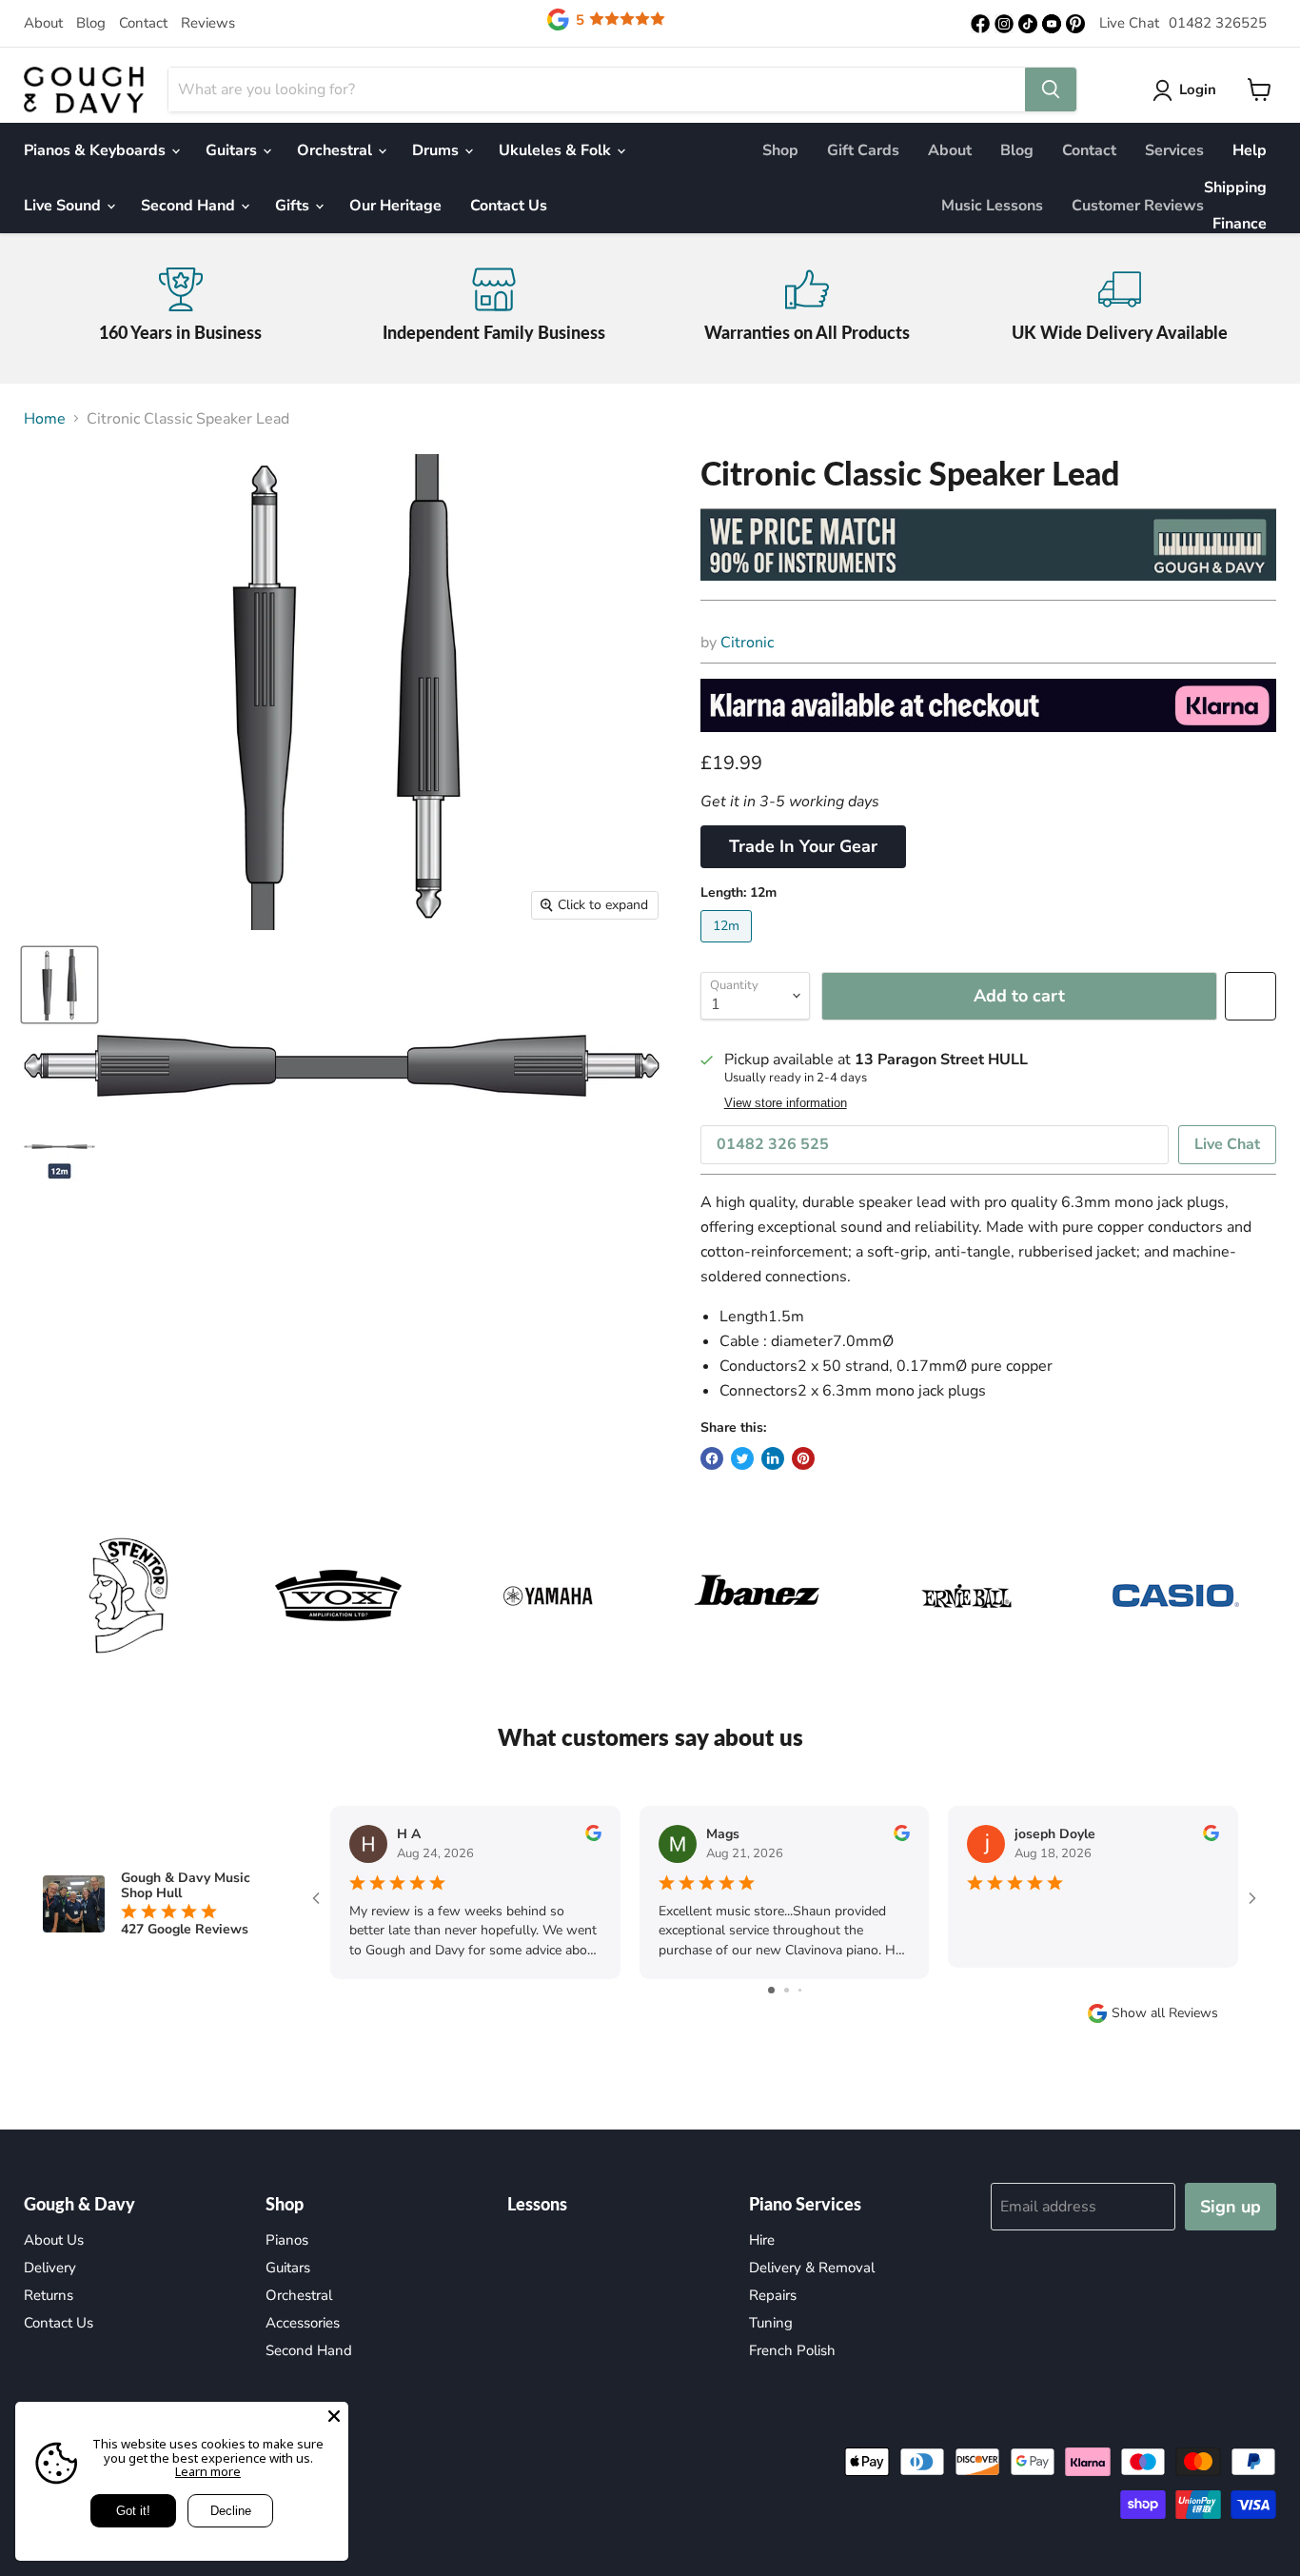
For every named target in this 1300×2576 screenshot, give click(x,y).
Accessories (303, 2323)
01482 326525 (1218, 23)
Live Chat (1129, 23)
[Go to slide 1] (771, 1990)
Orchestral (336, 150)
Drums (437, 150)
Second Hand (190, 206)
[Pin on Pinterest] (803, 1458)
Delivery (50, 2268)
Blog (91, 23)
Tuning (771, 2323)
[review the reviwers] (593, 1837)
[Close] (334, 2416)
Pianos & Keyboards (97, 150)
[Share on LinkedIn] (773, 1458)
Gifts (294, 206)
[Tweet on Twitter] (742, 1458)
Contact (143, 23)
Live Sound (64, 206)
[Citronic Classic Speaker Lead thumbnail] (59, 985)
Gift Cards (863, 150)
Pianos (287, 2240)
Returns (49, 2295)
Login (1198, 89)
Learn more (208, 2471)
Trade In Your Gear (803, 846)
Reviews (208, 23)
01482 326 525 (773, 1144)
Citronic (747, 643)
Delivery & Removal (812, 2268)
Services (1174, 150)
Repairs (773, 2295)
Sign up (1231, 2207)
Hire (762, 2240)
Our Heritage (395, 206)
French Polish (792, 2350)
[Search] (1051, 89)
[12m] (729, 947)
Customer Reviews (1138, 206)
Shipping (1235, 188)
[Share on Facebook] (712, 1458)
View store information (786, 1103)
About (43, 23)
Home (45, 419)
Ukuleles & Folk (557, 150)
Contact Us (509, 206)
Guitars (233, 150)
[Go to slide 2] (787, 1990)
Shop (780, 150)
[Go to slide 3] (800, 1990)
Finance (1240, 224)
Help (1250, 150)
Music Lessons (992, 206)
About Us (54, 2240)
